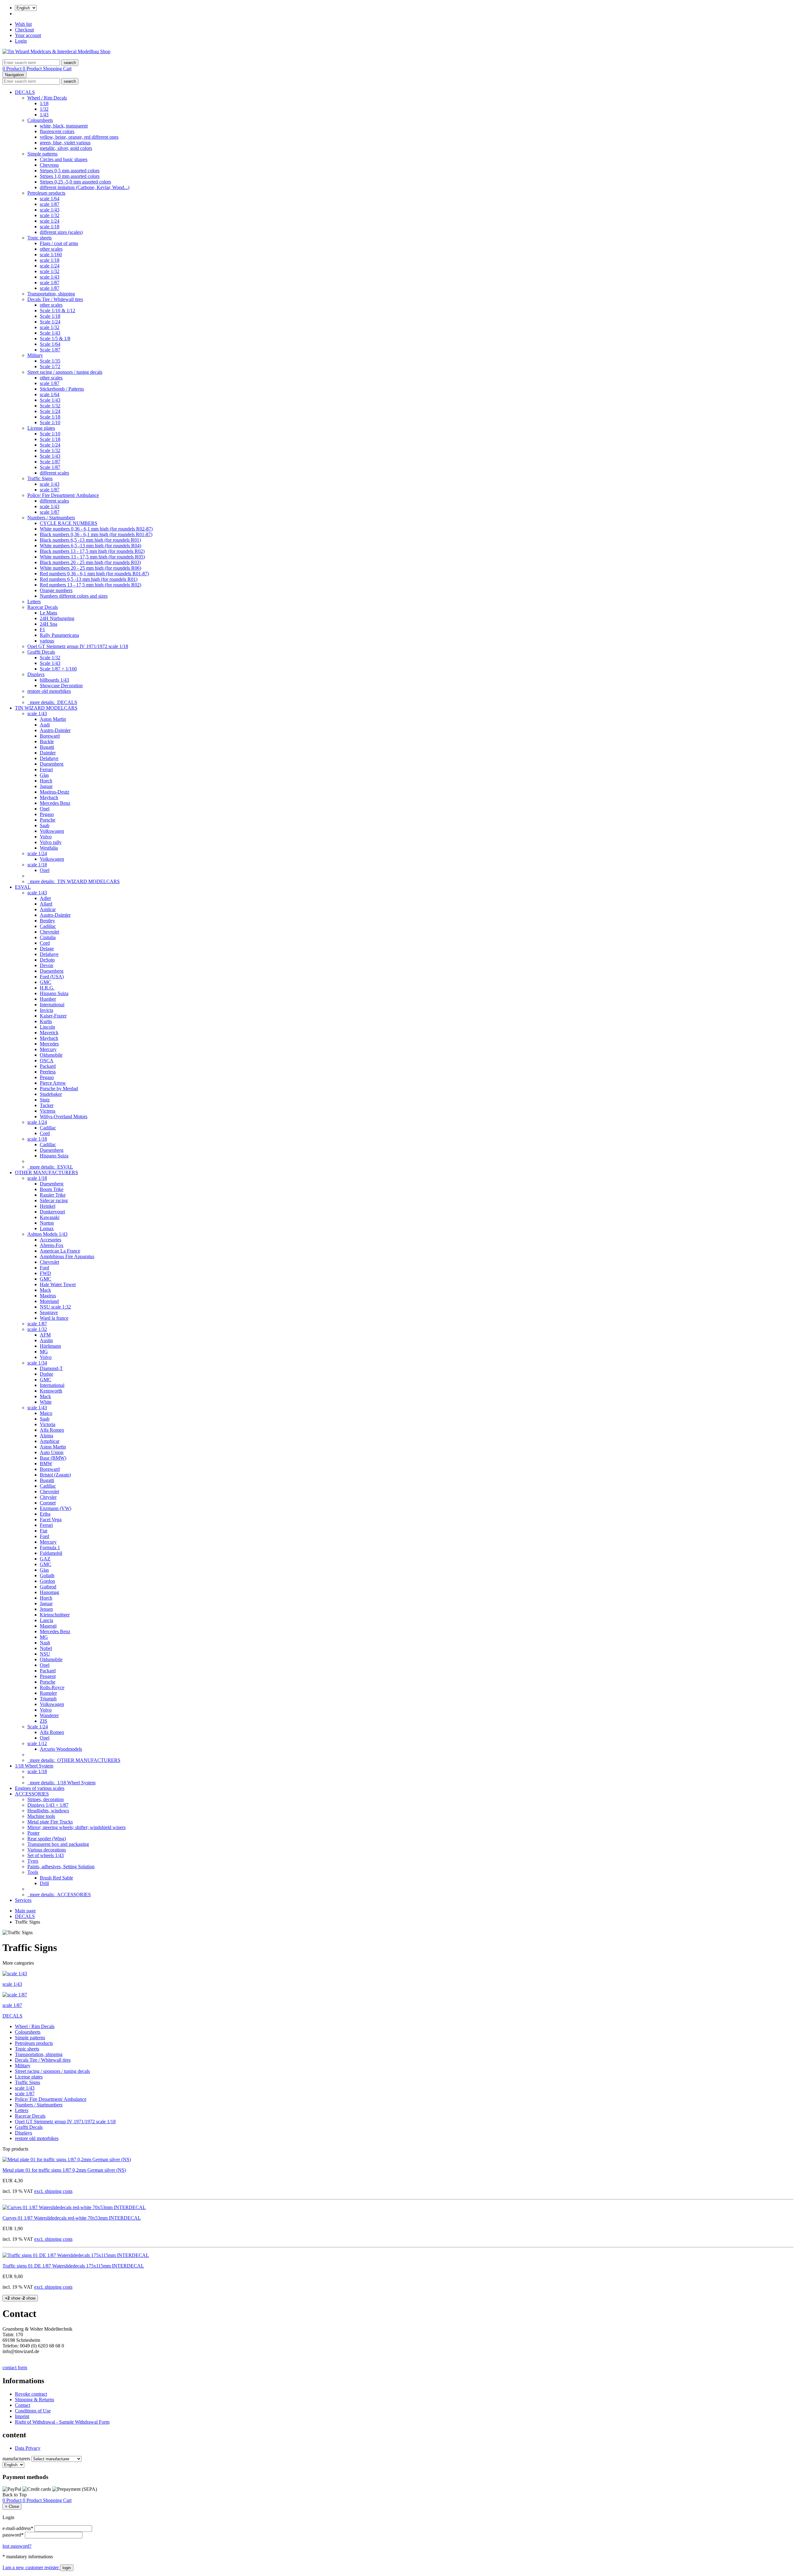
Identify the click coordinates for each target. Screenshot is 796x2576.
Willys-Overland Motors (64, 1117)
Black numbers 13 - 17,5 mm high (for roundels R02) (92, 551)
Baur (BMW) (53, 1458)
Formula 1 (50, 1547)
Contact (23, 2405)
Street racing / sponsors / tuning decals (65, 372)
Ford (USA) (52, 977)
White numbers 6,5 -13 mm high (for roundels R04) (90, 546)
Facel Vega (51, 1520)
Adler (45, 898)
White (46, 1402)
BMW (46, 1464)
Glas (44, 775)
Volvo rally (51, 842)
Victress (48, 1111)
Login (21, 41)
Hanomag (49, 1592)
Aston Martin (53, 719)
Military (35, 355)
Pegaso (47, 814)
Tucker (47, 1105)
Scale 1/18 (50, 316)
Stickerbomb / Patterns (62, 389)
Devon (46, 965)
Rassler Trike (53, 1195)
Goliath (47, 1575)
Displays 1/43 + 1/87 (48, 1805)
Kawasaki (50, 1217)
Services (23, 1900)
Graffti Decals (41, 652)
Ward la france (54, 1318)
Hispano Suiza (54, 993)
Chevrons (49, 165)
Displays (36, 674)
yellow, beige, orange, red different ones (79, 137)
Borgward (50, 736)
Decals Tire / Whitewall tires (55, 299)
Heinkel (48, 1206)
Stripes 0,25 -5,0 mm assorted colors (75, 182)
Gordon (47, 1581)
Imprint (22, 2416)
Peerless (48, 1072)
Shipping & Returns (35, 2400)
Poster (33, 1833)
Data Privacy (28, 2448)
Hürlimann (50, 1346)
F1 (42, 630)
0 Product (13, 69)
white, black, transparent (64, 126)
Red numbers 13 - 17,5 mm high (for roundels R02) (90, 585)
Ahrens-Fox (52, 1245)
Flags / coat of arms (59, 243)
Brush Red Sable (56, 1878)
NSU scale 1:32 (55, 1307)
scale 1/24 (50, 221)
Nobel (46, 1648)
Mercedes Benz (55, 803)
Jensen (46, 1609)
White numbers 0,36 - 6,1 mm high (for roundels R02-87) (96, 529)
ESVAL (23, 887)
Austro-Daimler (55, 730)
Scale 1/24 (50, 322)
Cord (45, 943)
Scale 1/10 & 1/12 (58, 310)
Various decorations (47, 1850)
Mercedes (49, 1044)
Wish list (23, 24)
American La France (60, 1251)
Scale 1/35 (50, 361)
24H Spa (49, 624)
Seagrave (49, 1312)
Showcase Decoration (61, 686)
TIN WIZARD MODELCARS (46, 708)
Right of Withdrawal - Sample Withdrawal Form (62, 2422)
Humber (48, 999)
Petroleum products (46, 193)
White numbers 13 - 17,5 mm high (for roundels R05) (92, 557)
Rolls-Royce (52, 1687)
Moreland (49, 1301)
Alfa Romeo (52, 1430)
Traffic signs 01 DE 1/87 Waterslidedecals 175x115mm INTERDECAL (73, 2266)
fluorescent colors (57, 131)
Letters (34, 602)
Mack (45, 1290)
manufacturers (16, 2459)
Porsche (48, 820)
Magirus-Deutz (55, 792)
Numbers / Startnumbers (51, 518)
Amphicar (50, 1441)
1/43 (44, 115)
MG (44, 1352)
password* (13, 2535)
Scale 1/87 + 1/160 (58, 669)
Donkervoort (52, 1212)
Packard (48, 1066)
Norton (47, 1223)
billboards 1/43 (54, 680)
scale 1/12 (37, 1743)
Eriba (45, 1514)
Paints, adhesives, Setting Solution (61, 1867)
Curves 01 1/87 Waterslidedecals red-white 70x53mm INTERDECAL (72, 2218)
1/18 (44, 103)
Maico (46, 1413)
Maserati (48, 1626)
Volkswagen (52, 831)
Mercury (48, 1049)
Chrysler (48, 1497)
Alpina (46, 1436)
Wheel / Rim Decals (47, 98)
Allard (46, 904)
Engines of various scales (40, 1788)
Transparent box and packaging (58, 1844)
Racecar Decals (43, 607)
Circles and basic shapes (64, 159)
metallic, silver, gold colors (66, 148)
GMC (46, 982)
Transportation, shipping (51, 294)
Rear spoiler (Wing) (47, 1839)
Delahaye (49, 758)
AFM (45, 1335)
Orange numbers (56, 590)
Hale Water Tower (58, 1284)
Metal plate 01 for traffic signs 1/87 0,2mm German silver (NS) (64, 2170)
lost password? (17, 2546)
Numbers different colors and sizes (74, 596)
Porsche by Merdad (59, 1089)
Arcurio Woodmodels (61, 1749)
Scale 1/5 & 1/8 (55, 338)
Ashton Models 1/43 (47, 1234)
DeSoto (47, 960)
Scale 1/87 (50, 350)
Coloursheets (40, 120)
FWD (45, 1273)
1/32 (44, 109)
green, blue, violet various (65, 143)
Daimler (48, 753)
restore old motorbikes (49, 691)
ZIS (44, 1721)
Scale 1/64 (50, 344)
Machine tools (41, 1816)
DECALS (25, 92)
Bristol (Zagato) (55, 1475)
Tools (33, 1872)
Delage (47, 949)
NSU (45, 1654)
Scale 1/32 (50, 406)
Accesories (51, 1240)
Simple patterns (42, 154)
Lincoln (47, 1027)
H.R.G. (47, 988)
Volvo (46, 837)
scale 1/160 (51, 255)
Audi (45, 725)
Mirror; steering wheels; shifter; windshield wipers (76, 1827)
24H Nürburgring (57, 618)
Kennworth (51, 1391)
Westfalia (49, 848)
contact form (15, 2368)
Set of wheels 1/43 (46, 1855)
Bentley (47, 921)
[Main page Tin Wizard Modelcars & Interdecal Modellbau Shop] (56, 51)
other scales (51, 249)
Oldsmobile (51, 1055)
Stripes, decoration (46, 1799)
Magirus (48, 1296)
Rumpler (48, 1693)
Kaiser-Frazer (53, 1016)
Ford (44, 1268)
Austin (46, 1340)
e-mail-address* (18, 2528)
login (67, 2568)
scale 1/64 (50, 199)
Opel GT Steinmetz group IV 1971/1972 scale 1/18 (78, 646)
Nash (45, 1643)
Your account (28, 35)
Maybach (49, 797)
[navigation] (15, 2495)
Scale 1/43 (50, 333)
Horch (46, 781)
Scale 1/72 (50, 366)
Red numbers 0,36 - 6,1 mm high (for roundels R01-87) (94, 574)
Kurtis (46, 1021)
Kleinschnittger (55, 1615)
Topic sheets (39, 238)
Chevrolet (49, 932)
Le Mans (49, 613)
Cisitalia (48, 937)
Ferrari (46, 769)
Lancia (46, 1620)
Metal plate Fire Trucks (50, 1822)
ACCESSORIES (32, 1794)
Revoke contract (31, 2394)
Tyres (33, 1861)
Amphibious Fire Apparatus (67, 1256)
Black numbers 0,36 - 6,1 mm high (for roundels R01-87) (96, 534)
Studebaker (51, 1094)
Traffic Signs (40, 478)
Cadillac (48, 926)
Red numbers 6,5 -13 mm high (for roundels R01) (89, 579)
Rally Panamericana (59, 635)
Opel (45, 809)
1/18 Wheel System (34, 1766)
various (47, 641)
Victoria (48, 1424)
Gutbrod (48, 1587)
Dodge (46, 1374)
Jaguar (46, 786)
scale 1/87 (50, 204)
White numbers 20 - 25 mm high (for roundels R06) (90, 568)
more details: (52, 702)
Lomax (47, 1228)
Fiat (44, 1531)
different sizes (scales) (61, 232)
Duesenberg (52, 764)
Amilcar (48, 909)
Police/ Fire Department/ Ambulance (63, 495)
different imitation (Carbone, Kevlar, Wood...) (85, 187)
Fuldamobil (51, 1553)
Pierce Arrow (53, 1083)
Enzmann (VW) (56, 1508)
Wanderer (49, 1715)
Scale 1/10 (50, 422)
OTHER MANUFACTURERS (46, 1172)
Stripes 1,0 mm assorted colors (70, 176)
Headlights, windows (48, 1811)
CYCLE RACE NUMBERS (69, 523)
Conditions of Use (33, 2411)
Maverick (49, 1033)
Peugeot (48, 1676)
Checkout (24, 30)
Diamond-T (51, 1368)
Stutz (45, 1100)
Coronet (48, 1503)
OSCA (47, 1061)
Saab (45, 825)
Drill (44, 1883)
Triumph (48, 1699)
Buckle (47, 741)
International (52, 1005)
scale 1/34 (37, 1363)
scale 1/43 (50, 210)
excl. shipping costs (53, 2191)
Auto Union (52, 1452)
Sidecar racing (54, 1200)
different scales (54, 473)
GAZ (45, 1559)
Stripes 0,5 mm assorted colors (70, 171)
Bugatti (47, 747)
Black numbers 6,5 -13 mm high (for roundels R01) (90, 540)
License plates (41, 428)
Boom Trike (52, 1189)
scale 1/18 (50, 227)
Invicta (46, 1010)
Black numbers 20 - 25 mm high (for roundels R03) (90, 562)
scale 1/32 (50, 215)
